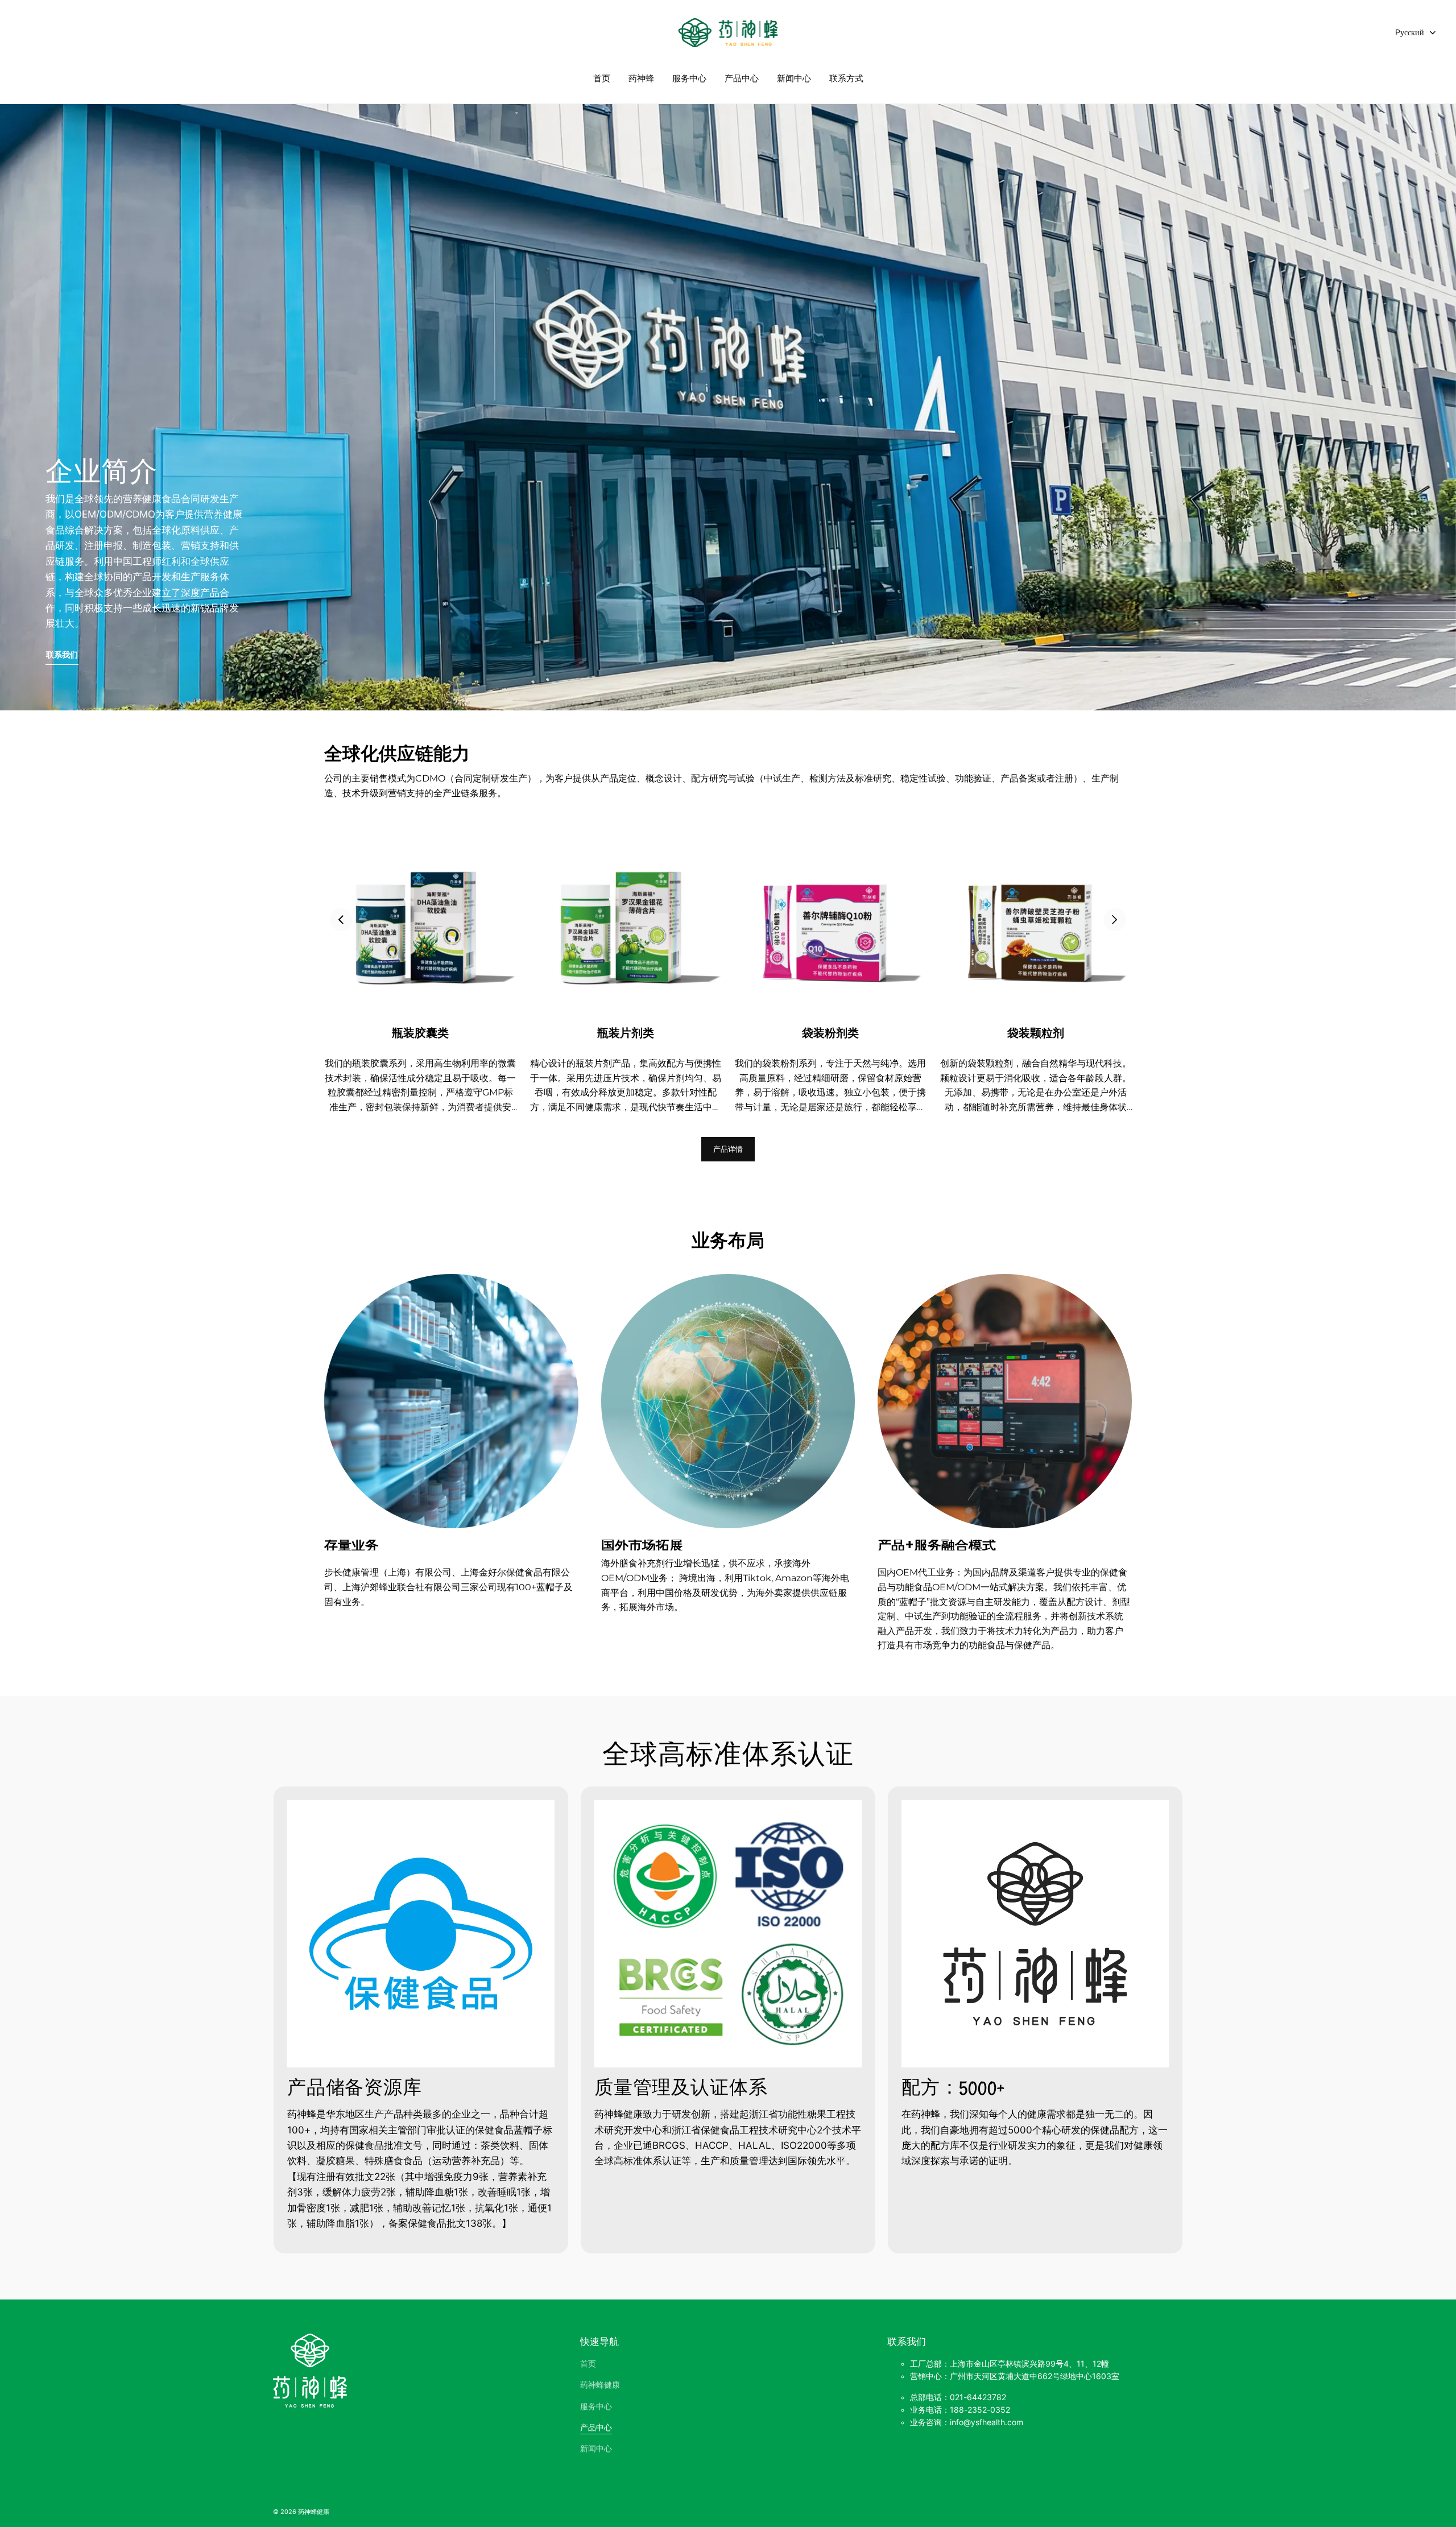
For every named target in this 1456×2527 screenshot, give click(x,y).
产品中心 (742, 78)
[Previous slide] (341, 920)
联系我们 (62, 654)
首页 (602, 78)
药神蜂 (641, 78)
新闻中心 (794, 78)
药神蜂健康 (600, 2385)
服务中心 (689, 78)
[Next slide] (1115, 920)
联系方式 (846, 78)
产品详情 (728, 1149)
